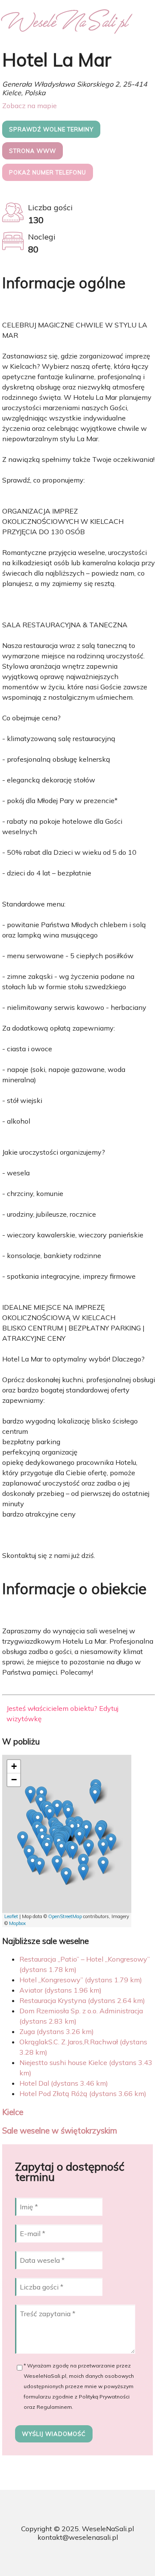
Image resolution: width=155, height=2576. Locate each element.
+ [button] (14, 1766)
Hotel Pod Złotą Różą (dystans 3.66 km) (83, 2093)
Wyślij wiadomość (54, 2434)
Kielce (13, 2112)
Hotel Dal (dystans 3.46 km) (64, 2083)
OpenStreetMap (65, 1916)
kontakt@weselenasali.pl (78, 2537)
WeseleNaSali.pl (108, 2529)
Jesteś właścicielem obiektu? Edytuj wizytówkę (62, 1713)
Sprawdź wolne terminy (51, 129)
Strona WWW (33, 151)
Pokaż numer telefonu (48, 172)
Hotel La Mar (57, 60)
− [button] (14, 1780)
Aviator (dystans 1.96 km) (60, 1990)
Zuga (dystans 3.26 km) (57, 2031)
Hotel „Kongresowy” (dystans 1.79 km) (81, 1980)
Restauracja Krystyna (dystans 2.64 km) (82, 2000)
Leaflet (11, 1916)
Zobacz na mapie (29, 106)
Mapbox (17, 1923)
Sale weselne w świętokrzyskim (60, 2131)
